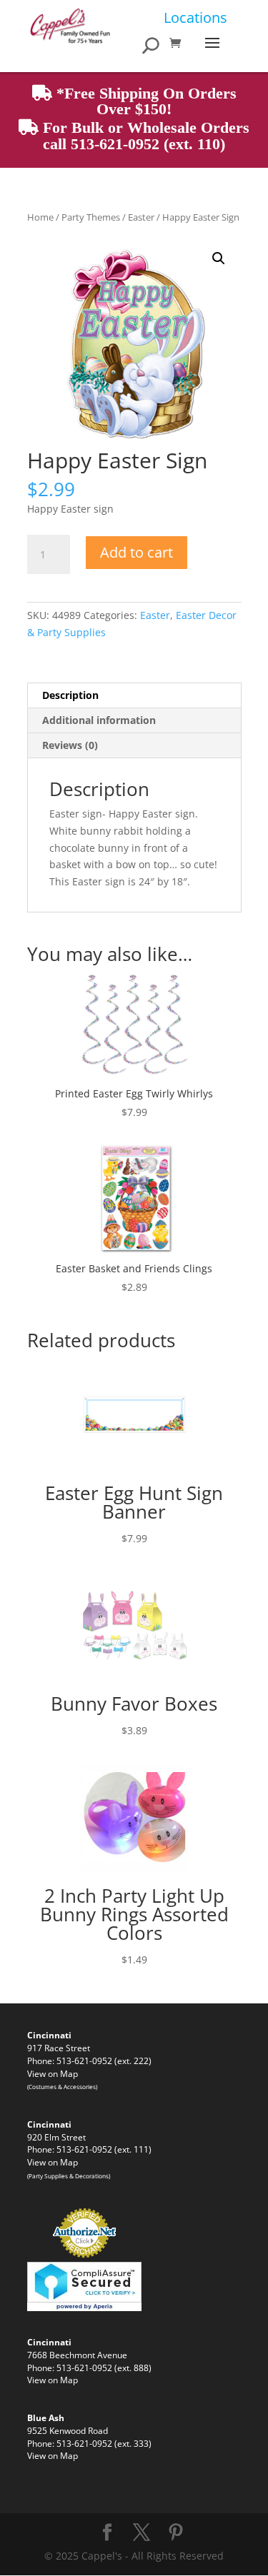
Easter (141, 217)
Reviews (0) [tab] (70, 745)
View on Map (53, 2073)
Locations (195, 17)
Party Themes (91, 217)
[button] (219, 258)
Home (40, 217)
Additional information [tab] (99, 720)
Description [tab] (70, 695)
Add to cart (137, 552)
